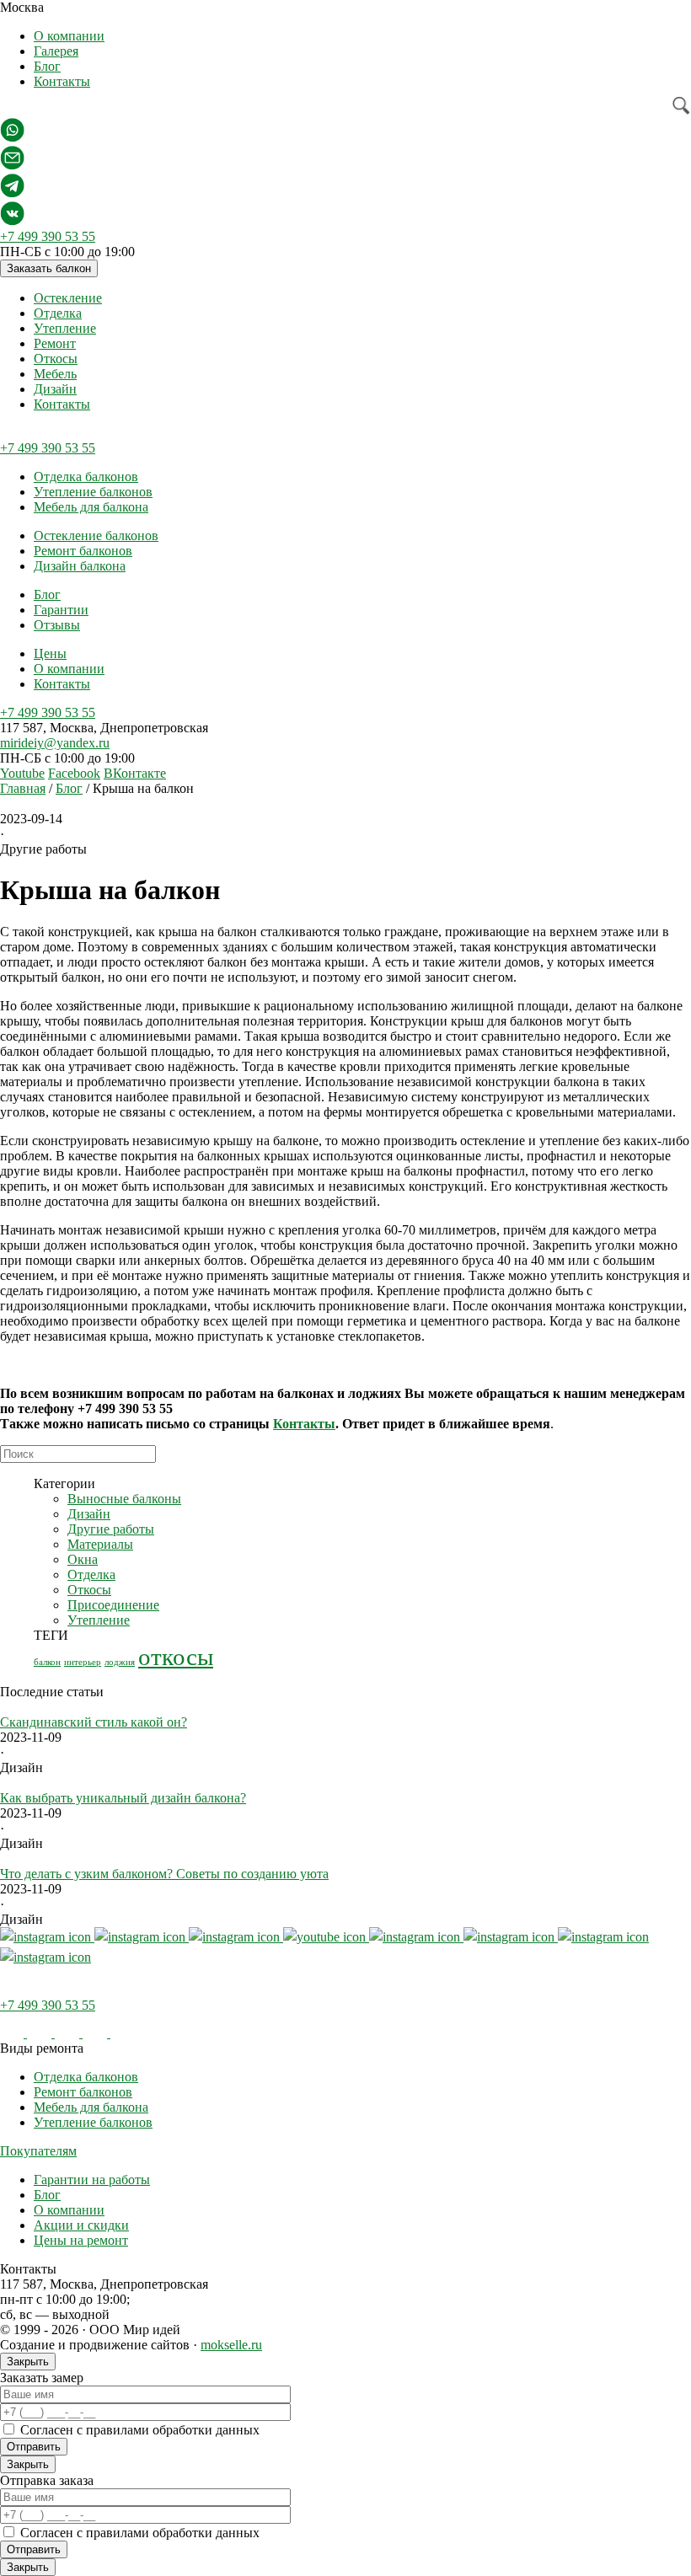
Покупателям (38, 2151)
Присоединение (113, 1605)
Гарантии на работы (92, 2180)
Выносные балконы (124, 1499)
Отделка (58, 313)
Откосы (56, 359)
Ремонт (55, 343)
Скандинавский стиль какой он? (94, 1722)
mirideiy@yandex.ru (55, 743)
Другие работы (111, 1529)
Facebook (74, 773)
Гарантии (61, 610)
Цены (50, 653)
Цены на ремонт (81, 2240)
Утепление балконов (93, 492)
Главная (23, 788)
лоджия (120, 1662)
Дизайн (55, 389)
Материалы (100, 1544)
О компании (69, 36)
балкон (47, 1662)
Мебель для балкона (91, 507)
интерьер (83, 1662)
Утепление (65, 328)
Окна (83, 1559)
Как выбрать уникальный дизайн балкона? (123, 1798)
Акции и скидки (81, 2225)
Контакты (62, 81)
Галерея (56, 51)
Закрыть (28, 2362)
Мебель (55, 374)
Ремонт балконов (83, 551)
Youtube (22, 773)
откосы (176, 1657)
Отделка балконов (86, 477)
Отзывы (57, 625)
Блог (47, 66)
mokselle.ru (231, 2345)
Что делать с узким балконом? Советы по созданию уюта (164, 1874)
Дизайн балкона (80, 566)
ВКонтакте (135, 773)
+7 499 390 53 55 (48, 236)
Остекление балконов (96, 536)
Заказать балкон (49, 268)
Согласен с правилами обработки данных (140, 2430)
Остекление (68, 298)
